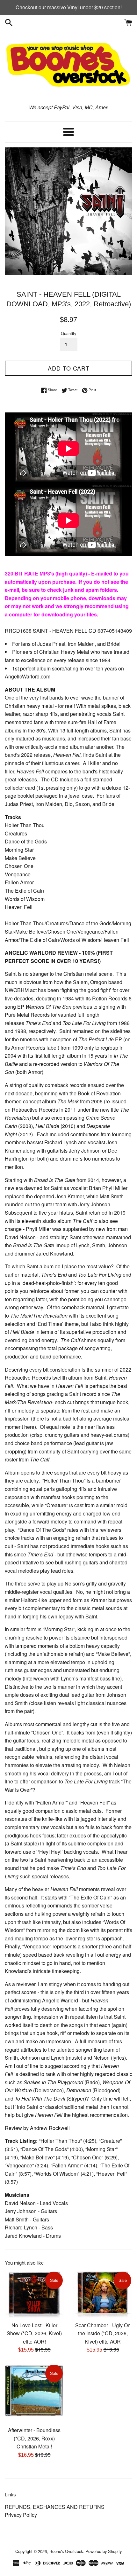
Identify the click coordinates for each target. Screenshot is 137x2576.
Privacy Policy (21, 2515)
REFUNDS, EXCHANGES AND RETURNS (55, 2507)
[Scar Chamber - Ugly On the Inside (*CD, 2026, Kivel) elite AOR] (103, 2294)
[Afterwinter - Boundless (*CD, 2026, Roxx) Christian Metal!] (34, 2393)
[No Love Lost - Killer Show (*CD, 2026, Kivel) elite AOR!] (34, 2294)
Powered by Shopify (104, 2551)
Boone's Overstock (66, 2551)
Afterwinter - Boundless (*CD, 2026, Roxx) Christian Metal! (34, 2438)
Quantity (68, 333)
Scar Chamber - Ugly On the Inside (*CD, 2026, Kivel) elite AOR (103, 2333)
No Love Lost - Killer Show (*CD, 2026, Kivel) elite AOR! (34, 2333)
